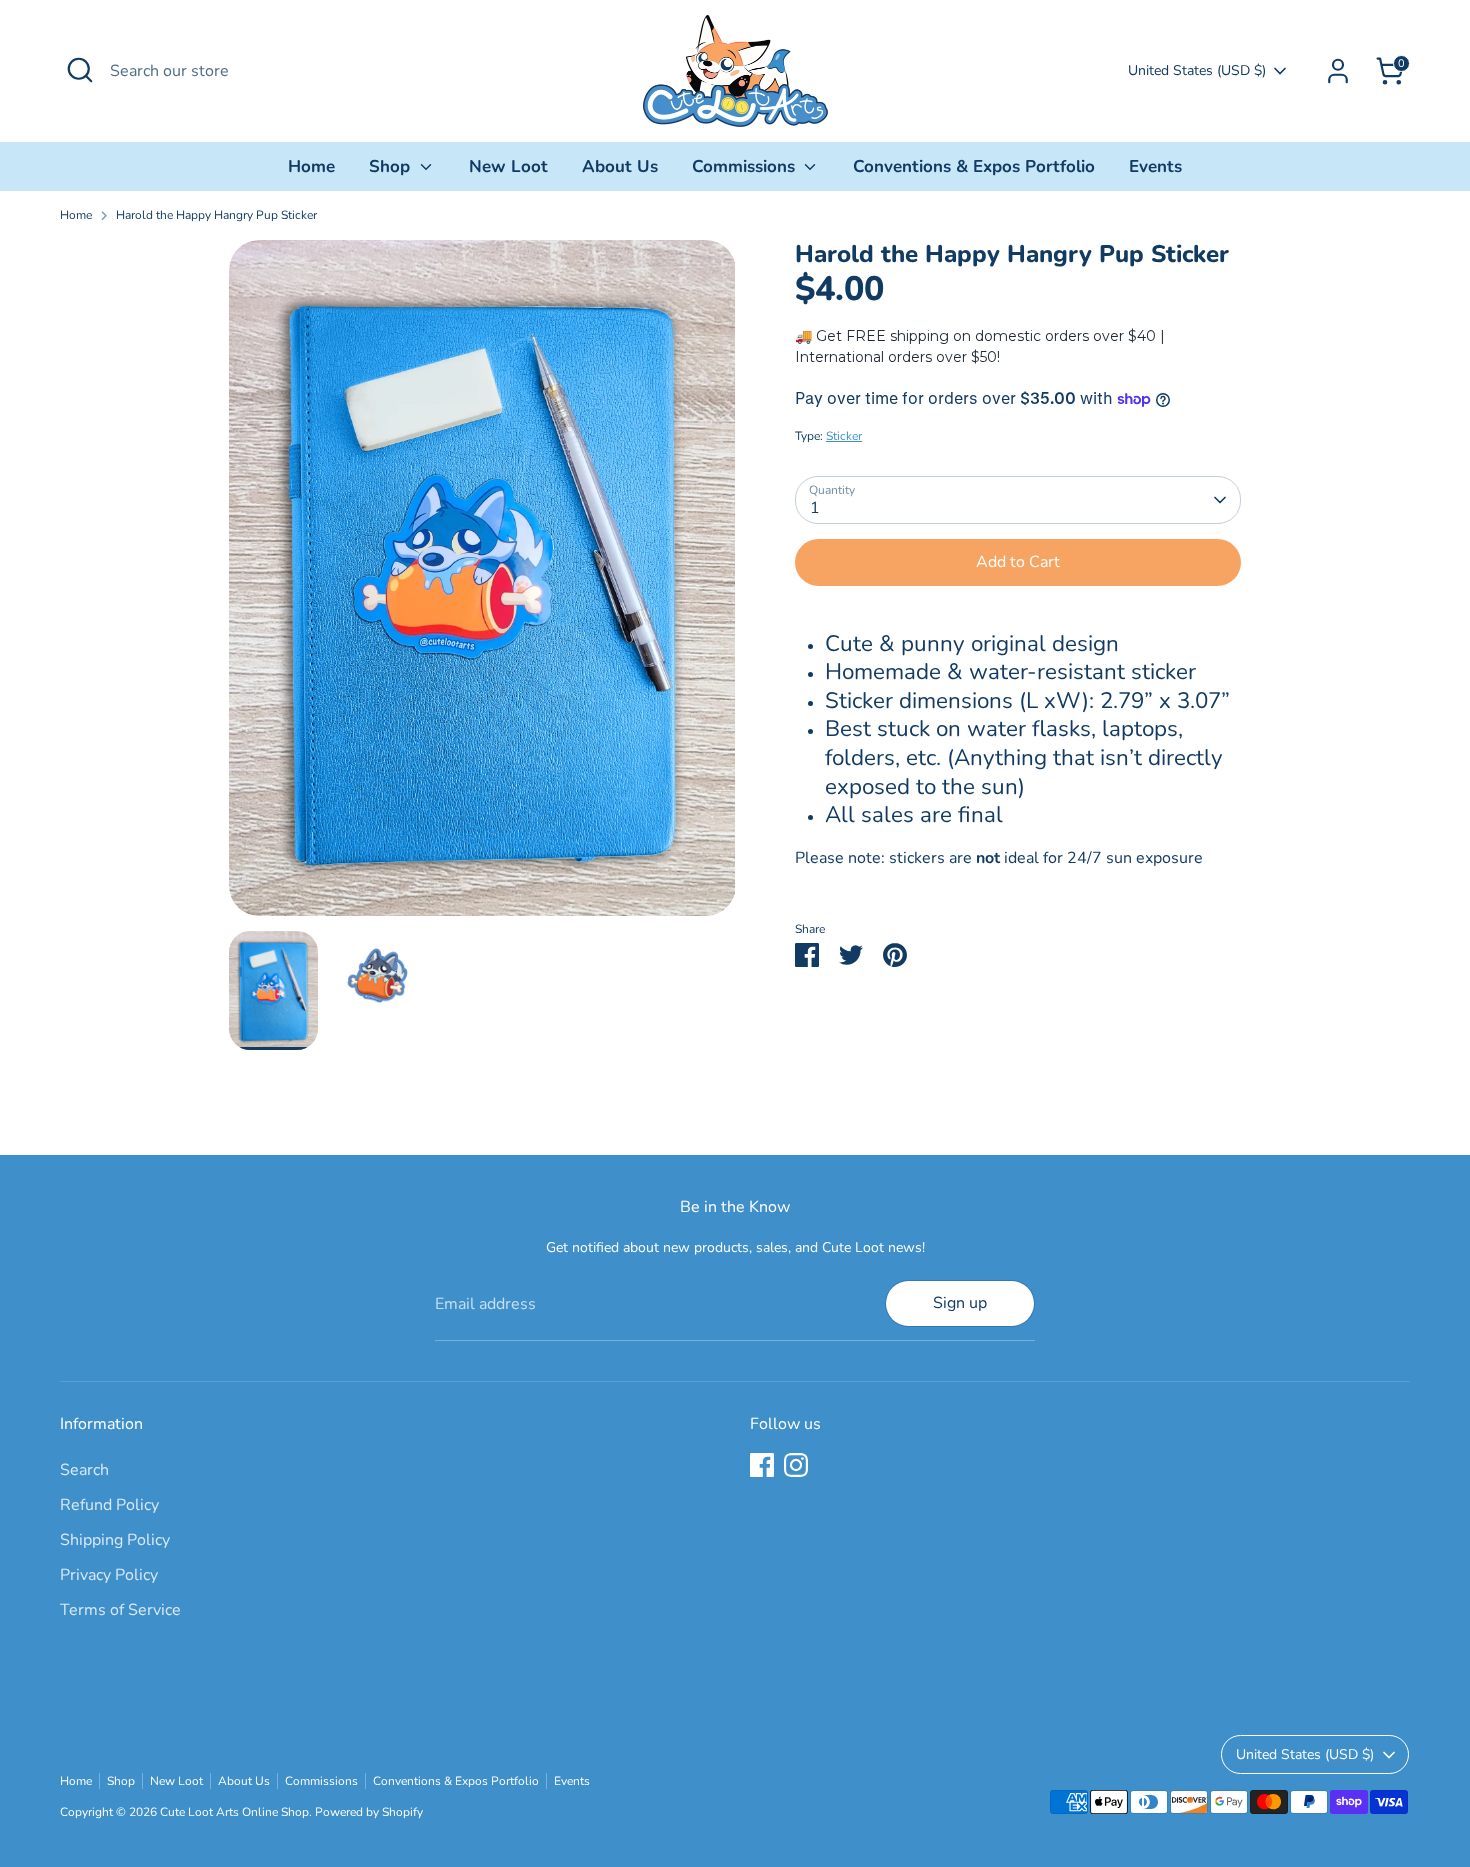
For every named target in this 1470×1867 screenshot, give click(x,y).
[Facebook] (762, 1465)
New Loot (508, 166)
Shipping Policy (115, 1540)
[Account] (1338, 71)
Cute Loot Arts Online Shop (234, 1812)
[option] (482, 585)
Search (84, 1470)
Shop (392, 166)
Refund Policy (109, 1505)
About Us (620, 166)
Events (1155, 166)
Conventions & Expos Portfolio (974, 166)
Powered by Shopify (369, 1812)
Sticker (844, 436)
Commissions (746, 166)
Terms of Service (120, 1610)
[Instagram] (796, 1465)
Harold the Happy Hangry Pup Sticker (216, 215)
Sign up (960, 1303)
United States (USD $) (1197, 70)
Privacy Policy (109, 1575)
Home (311, 166)
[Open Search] (80, 70)
